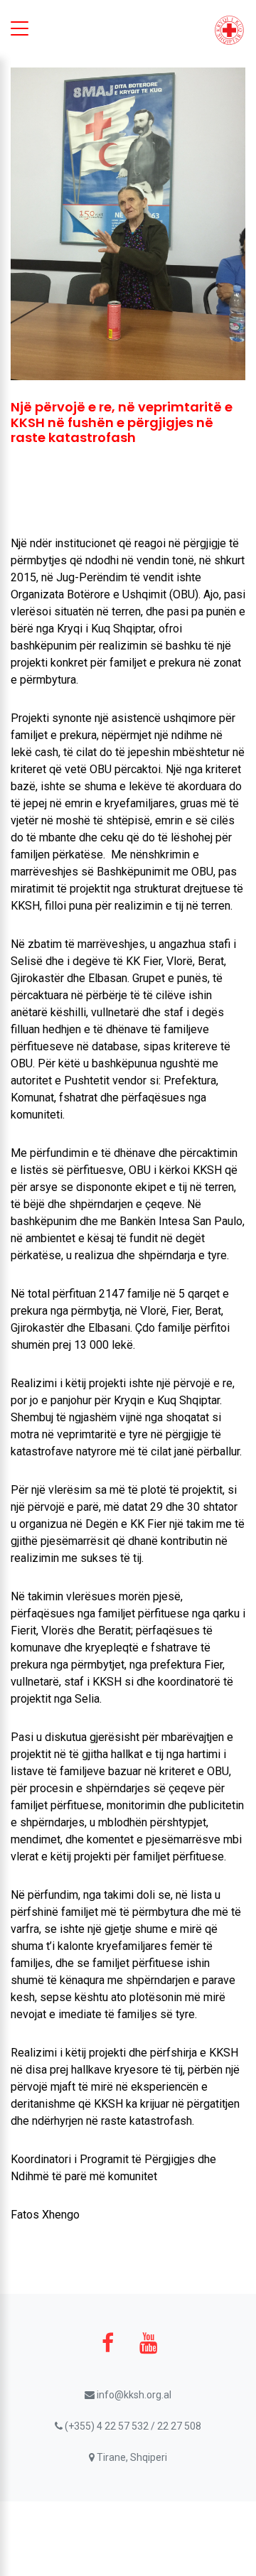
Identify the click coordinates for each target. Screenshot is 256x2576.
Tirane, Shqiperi (131, 2457)
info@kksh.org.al (133, 2395)
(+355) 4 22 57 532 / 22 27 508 (132, 2426)
